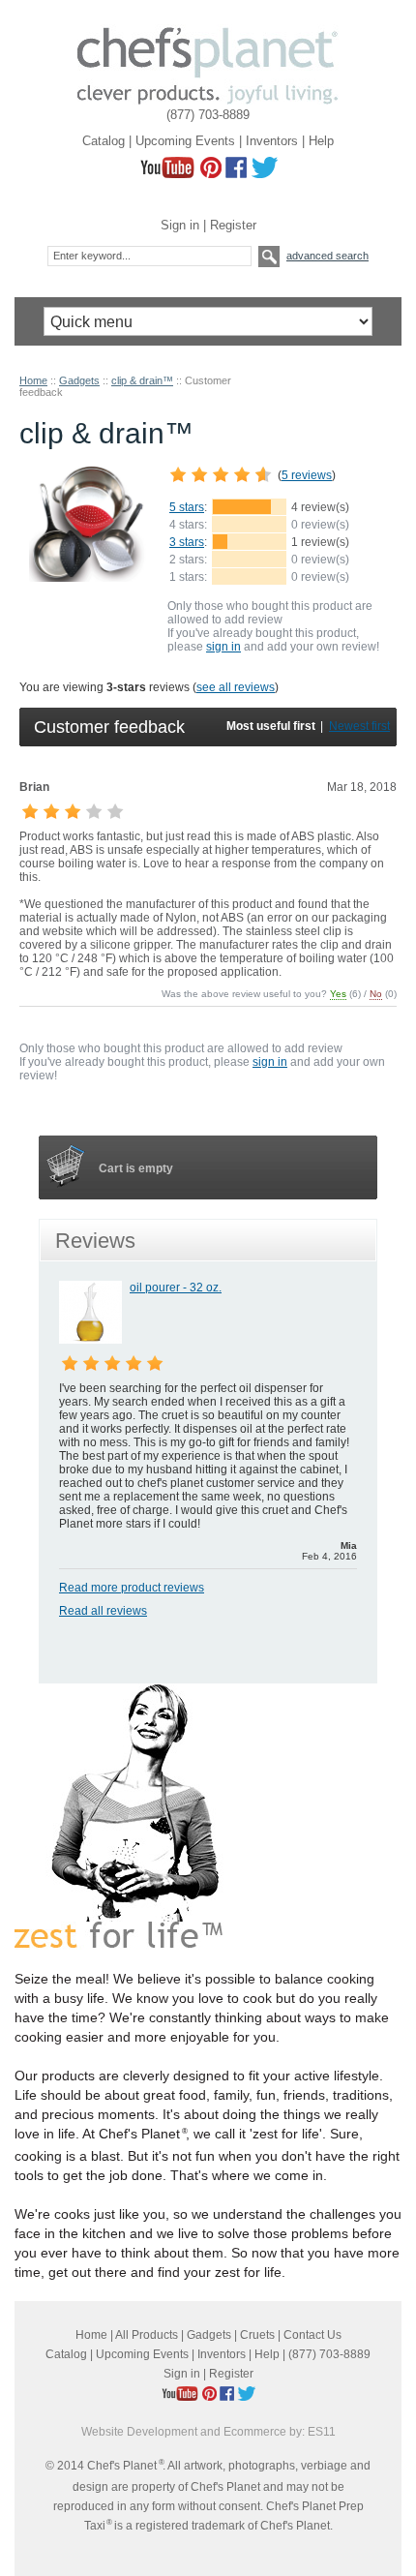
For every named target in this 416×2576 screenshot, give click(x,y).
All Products (147, 2335)
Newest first (359, 726)
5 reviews (307, 475)
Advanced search (327, 256)
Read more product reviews (132, 1588)
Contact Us (312, 2335)
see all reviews (236, 687)
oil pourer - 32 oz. (176, 1288)
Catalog (104, 141)
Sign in (180, 225)
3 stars (187, 542)
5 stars (187, 507)
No (376, 994)
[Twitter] (264, 174)
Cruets (257, 2335)
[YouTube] (167, 174)
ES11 (322, 2432)
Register (233, 225)
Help (321, 141)
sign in (223, 647)
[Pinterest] (211, 174)
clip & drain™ (142, 380)
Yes (338, 994)
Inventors (272, 141)
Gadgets (79, 380)
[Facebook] (236, 174)
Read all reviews (103, 1611)
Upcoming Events (185, 141)
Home (33, 380)
